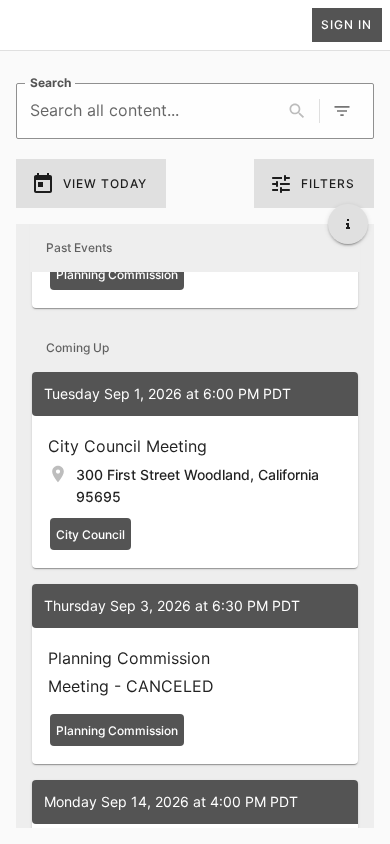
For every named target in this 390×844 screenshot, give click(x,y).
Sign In (346, 24)
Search (50, 82)
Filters (328, 183)
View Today (105, 183)
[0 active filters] (342, 111)
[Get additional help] (348, 224)
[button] (195, 470)
